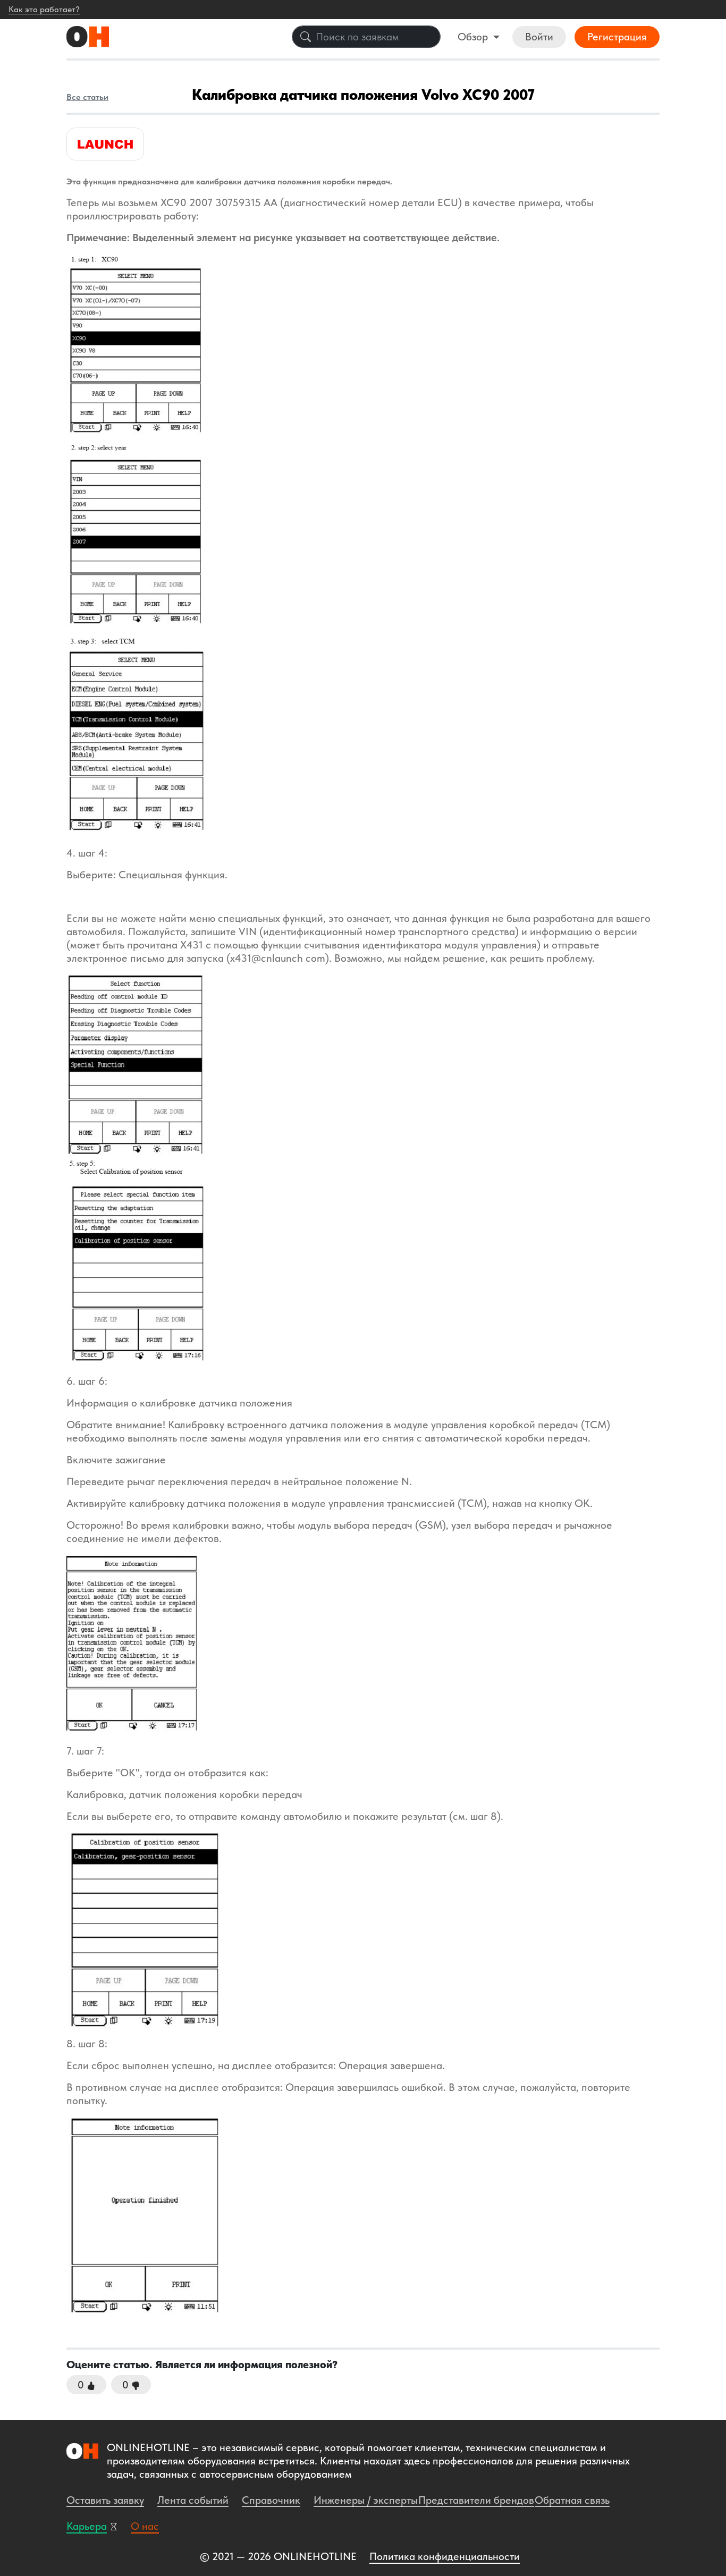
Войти (539, 37)
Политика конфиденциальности (445, 2556)
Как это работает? (44, 9)
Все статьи (87, 97)
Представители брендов (476, 2500)
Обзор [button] (474, 37)
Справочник (271, 2500)
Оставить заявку (105, 2500)
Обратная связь (572, 2500)
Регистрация (617, 37)
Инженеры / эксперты (366, 2500)
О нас (145, 2526)
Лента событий (193, 2500)
